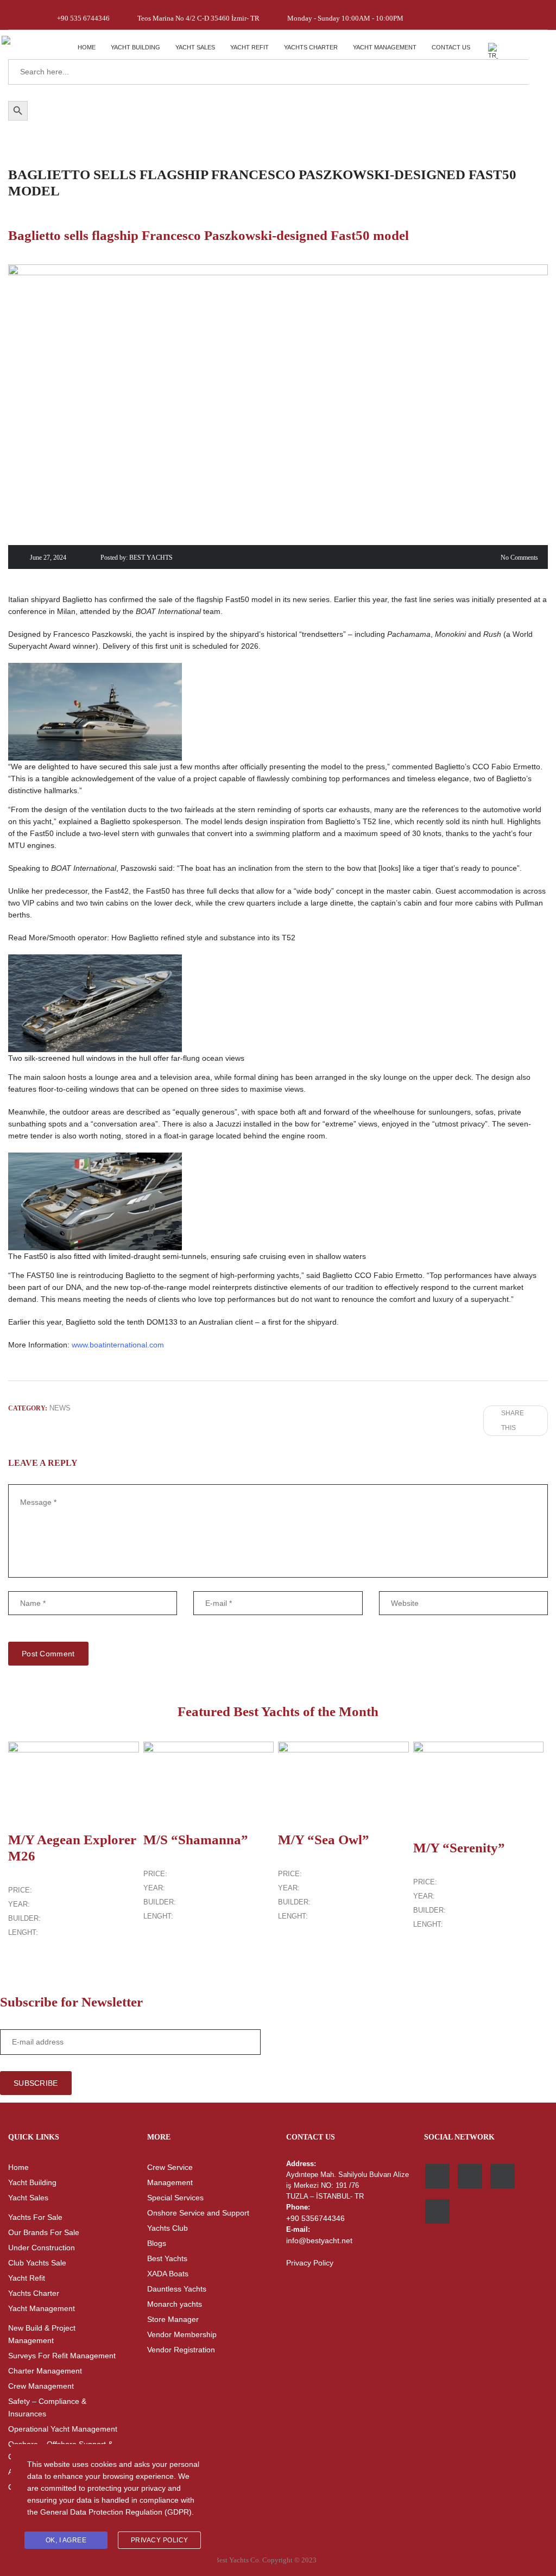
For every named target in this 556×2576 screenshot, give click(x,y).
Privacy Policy (310, 2263)
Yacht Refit (249, 47)
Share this (513, 1420)
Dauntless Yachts (177, 2289)
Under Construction (42, 2248)
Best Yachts (167, 2258)
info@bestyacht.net (319, 2240)
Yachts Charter (311, 47)
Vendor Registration (181, 2350)
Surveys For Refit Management (62, 2356)
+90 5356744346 (315, 2218)
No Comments (519, 558)
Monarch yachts (175, 2304)
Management (170, 2182)
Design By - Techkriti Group (362, 2560)
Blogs (157, 2243)
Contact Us (451, 47)
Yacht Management (385, 47)
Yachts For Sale (35, 2217)
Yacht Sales (195, 47)
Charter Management (45, 2371)
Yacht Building (135, 47)
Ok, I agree (66, 2540)
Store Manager (173, 2319)
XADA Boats (168, 2274)
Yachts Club (168, 2228)
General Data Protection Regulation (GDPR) (116, 2512)
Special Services (175, 2198)
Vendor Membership (182, 2334)
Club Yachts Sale (37, 2263)
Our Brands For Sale (44, 2232)
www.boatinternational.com (118, 1345)
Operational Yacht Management (63, 2429)
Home (87, 47)
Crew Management (41, 2386)
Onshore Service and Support (198, 2213)
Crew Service (170, 2167)
